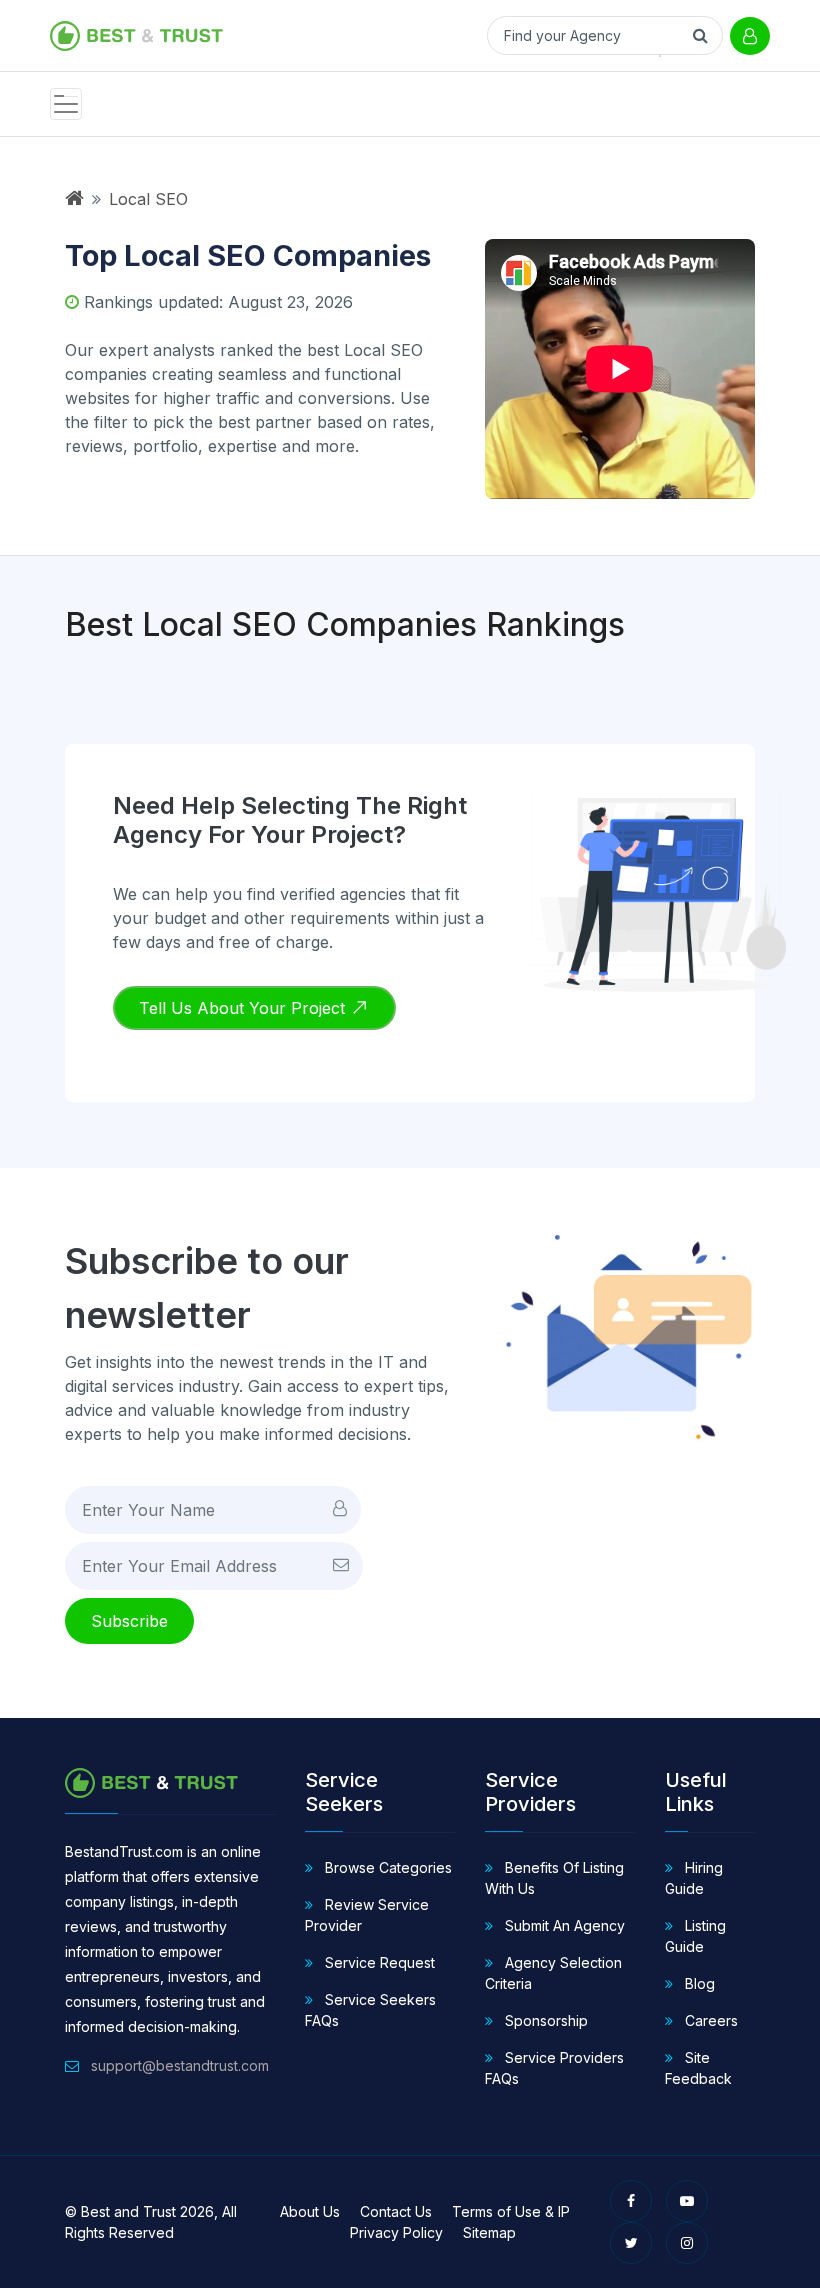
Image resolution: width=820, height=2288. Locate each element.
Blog (698, 1983)
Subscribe (129, 1621)
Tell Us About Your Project (244, 1008)
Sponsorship (544, 2020)
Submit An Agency (563, 1925)
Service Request (378, 1962)
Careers (709, 2020)
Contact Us (396, 2211)
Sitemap (489, 2232)
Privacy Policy (396, 2232)
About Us (310, 2211)
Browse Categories (386, 1867)
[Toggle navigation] (66, 104)
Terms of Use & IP (511, 2211)
